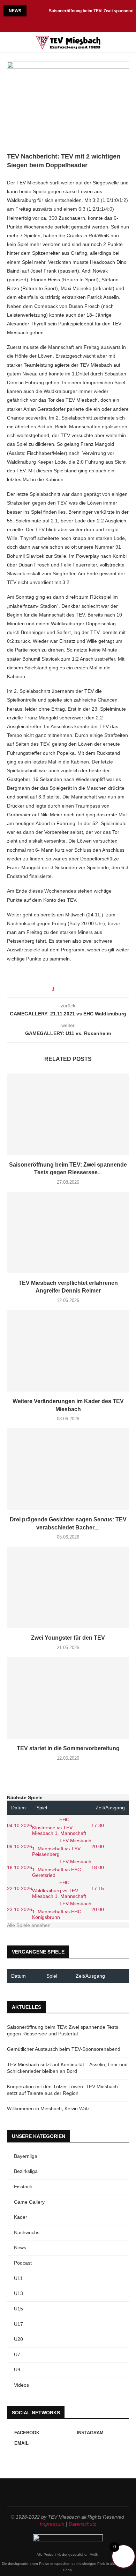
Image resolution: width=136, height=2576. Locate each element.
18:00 (98, 1867)
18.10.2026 (20, 1867)
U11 (18, 2278)
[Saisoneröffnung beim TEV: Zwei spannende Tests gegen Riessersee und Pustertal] (68, 1114)
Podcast (23, 2263)
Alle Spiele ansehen (29, 1925)
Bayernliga (26, 2156)
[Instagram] (68, 23)
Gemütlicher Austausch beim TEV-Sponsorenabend (64, 2049)
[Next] (42, 11)
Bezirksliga (26, 2171)
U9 (17, 2370)
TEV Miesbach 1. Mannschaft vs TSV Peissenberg (62, 1847)
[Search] (129, 42)
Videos (21, 2385)
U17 (18, 2324)
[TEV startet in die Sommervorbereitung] (68, 1698)
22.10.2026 (20, 1888)
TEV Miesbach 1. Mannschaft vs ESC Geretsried (62, 1868)
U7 (17, 2355)
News (20, 2247)
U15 (18, 2309)
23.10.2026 (20, 1909)
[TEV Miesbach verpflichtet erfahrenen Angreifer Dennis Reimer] (68, 1233)
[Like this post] (58, 989)
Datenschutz (82, 2524)
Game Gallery (29, 2202)
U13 (18, 2293)
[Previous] (33, 11)
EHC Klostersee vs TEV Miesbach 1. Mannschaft (59, 1826)
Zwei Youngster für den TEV (68, 1638)
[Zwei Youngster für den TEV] (68, 1587)
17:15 (98, 1888)
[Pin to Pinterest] (73, 989)
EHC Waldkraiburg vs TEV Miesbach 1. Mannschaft (59, 1889)
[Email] (77, 23)
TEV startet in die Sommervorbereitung (68, 1748)
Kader (21, 2217)
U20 (18, 2339)
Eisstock (23, 2187)
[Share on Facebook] (66, 989)
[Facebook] (59, 23)
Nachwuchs (27, 2232)
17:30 (98, 1825)
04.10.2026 (20, 1825)
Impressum (52, 2524)
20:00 (98, 1846)
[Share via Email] (79, 989)
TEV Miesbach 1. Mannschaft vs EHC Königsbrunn (62, 1910)
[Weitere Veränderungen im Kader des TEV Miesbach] (68, 1351)
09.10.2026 (20, 1846)
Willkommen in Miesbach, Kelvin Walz (48, 2109)
